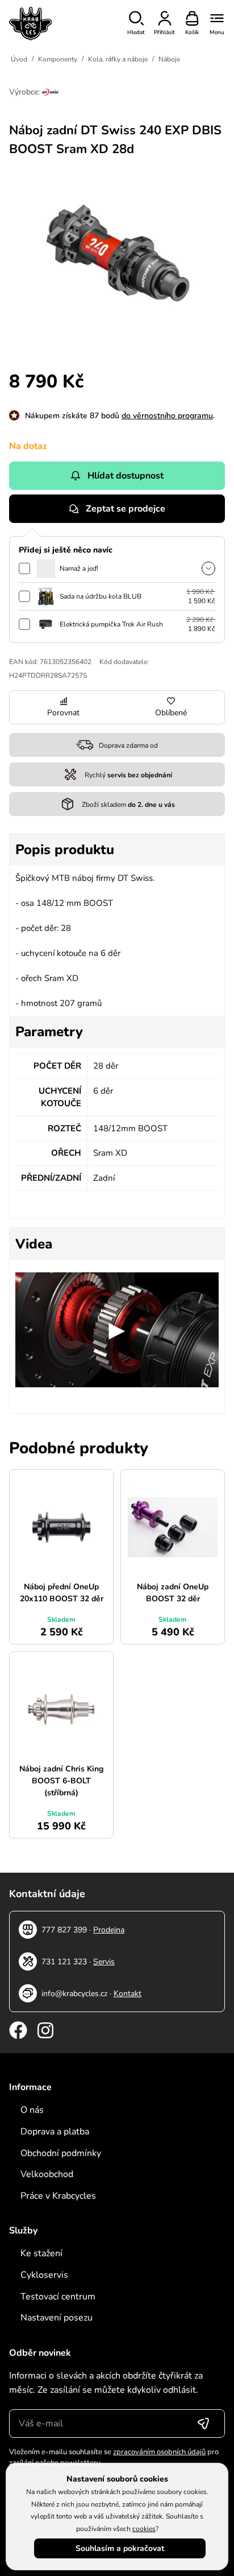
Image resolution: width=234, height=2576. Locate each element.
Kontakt (128, 1994)
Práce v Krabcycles (58, 2196)
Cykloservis (44, 2275)
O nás (32, 2110)
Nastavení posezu (57, 2318)
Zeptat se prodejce (126, 509)
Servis (104, 1962)
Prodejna (109, 1930)
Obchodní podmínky (61, 2153)
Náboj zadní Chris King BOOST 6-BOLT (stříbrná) (61, 1781)
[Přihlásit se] (203, 2423)
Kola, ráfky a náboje (118, 59)
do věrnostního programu (167, 416)
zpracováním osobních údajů (159, 2452)
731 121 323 (64, 1962)
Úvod (19, 59)
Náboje (169, 59)
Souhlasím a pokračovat (120, 2548)
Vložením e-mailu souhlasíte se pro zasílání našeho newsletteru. (114, 2458)
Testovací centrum (58, 2297)
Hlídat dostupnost (126, 476)
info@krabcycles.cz (74, 1994)
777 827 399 (64, 1930)
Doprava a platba (55, 2132)
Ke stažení (41, 2253)
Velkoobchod (47, 2174)
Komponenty (58, 59)
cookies (144, 2529)
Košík (192, 32)
